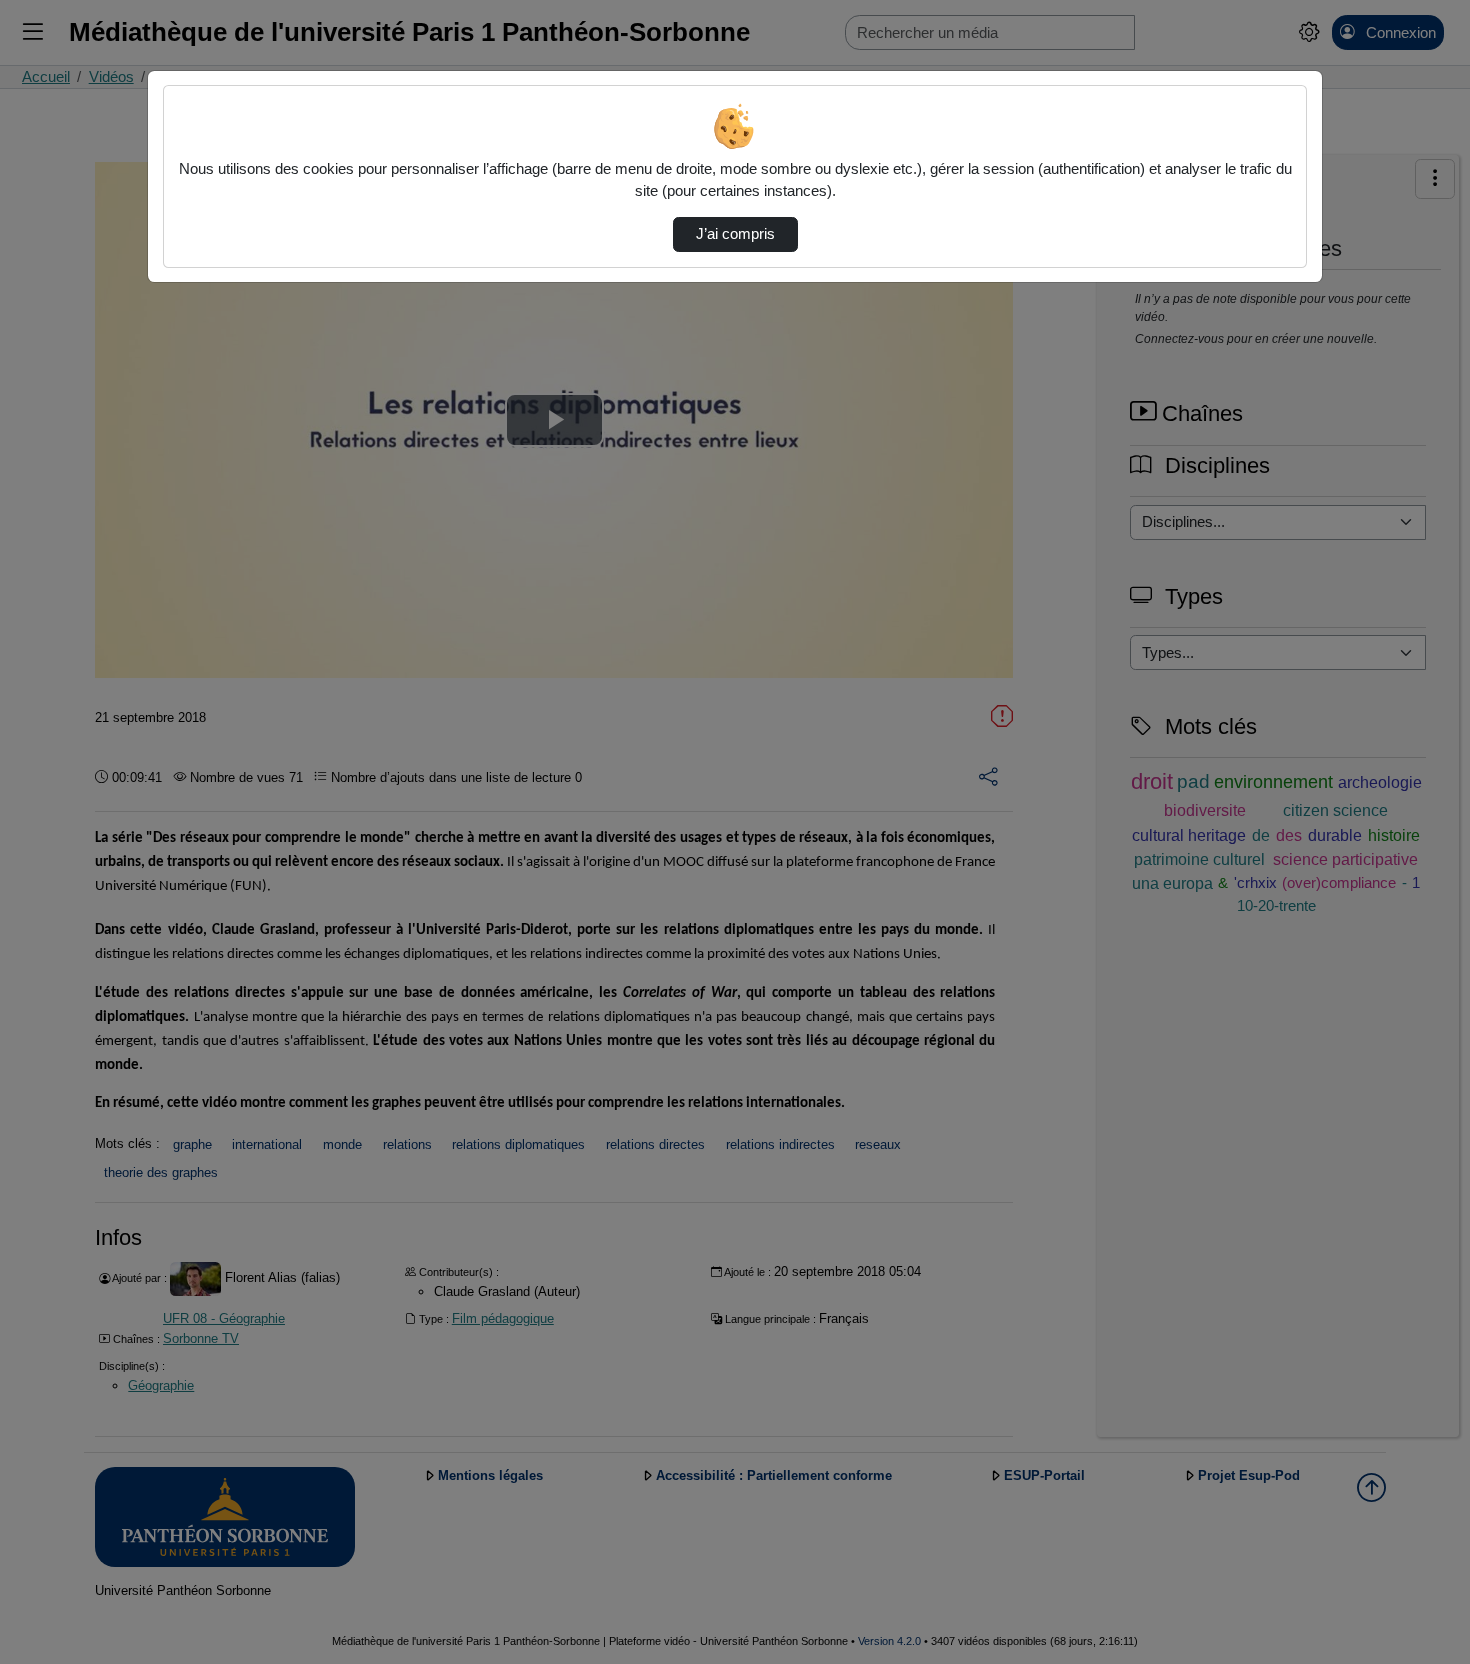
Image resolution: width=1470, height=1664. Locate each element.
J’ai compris (735, 234)
